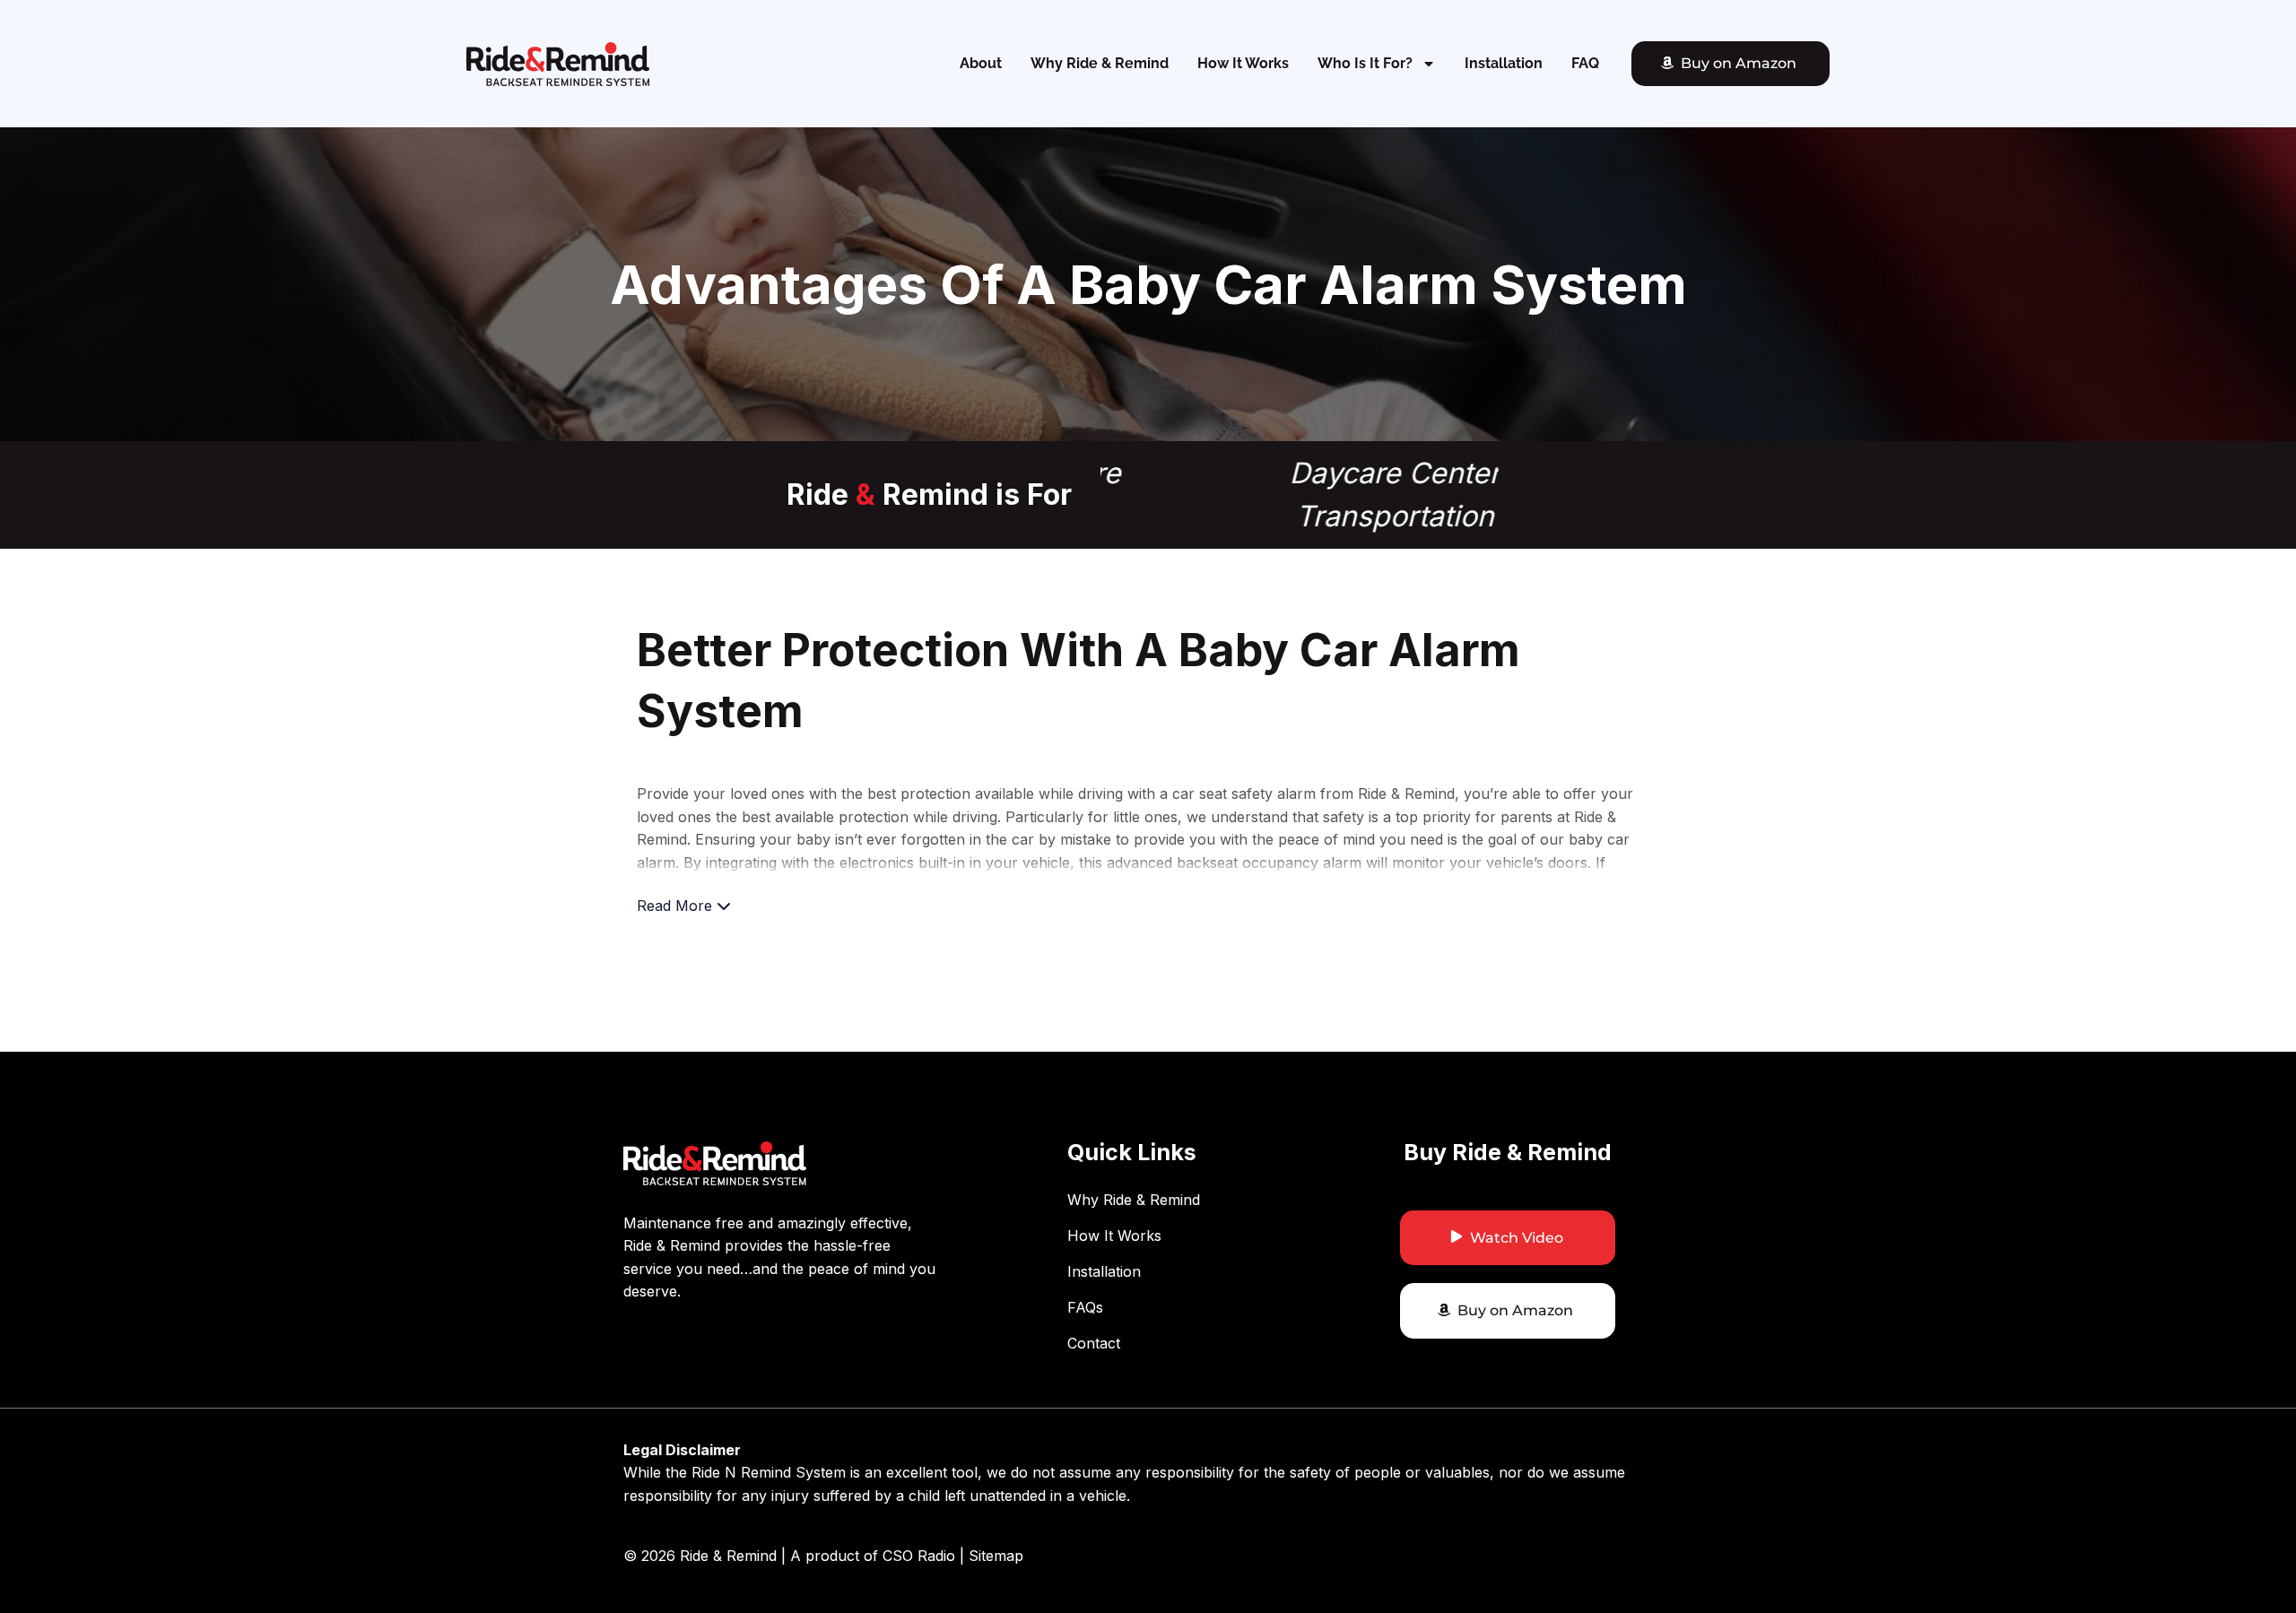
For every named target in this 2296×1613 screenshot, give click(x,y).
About (981, 63)
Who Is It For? (1365, 63)
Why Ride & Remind (1100, 63)
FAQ (1585, 63)
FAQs (1085, 1307)
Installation (1504, 63)
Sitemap (996, 1556)
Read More (677, 906)
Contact (1094, 1343)
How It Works (1243, 63)
